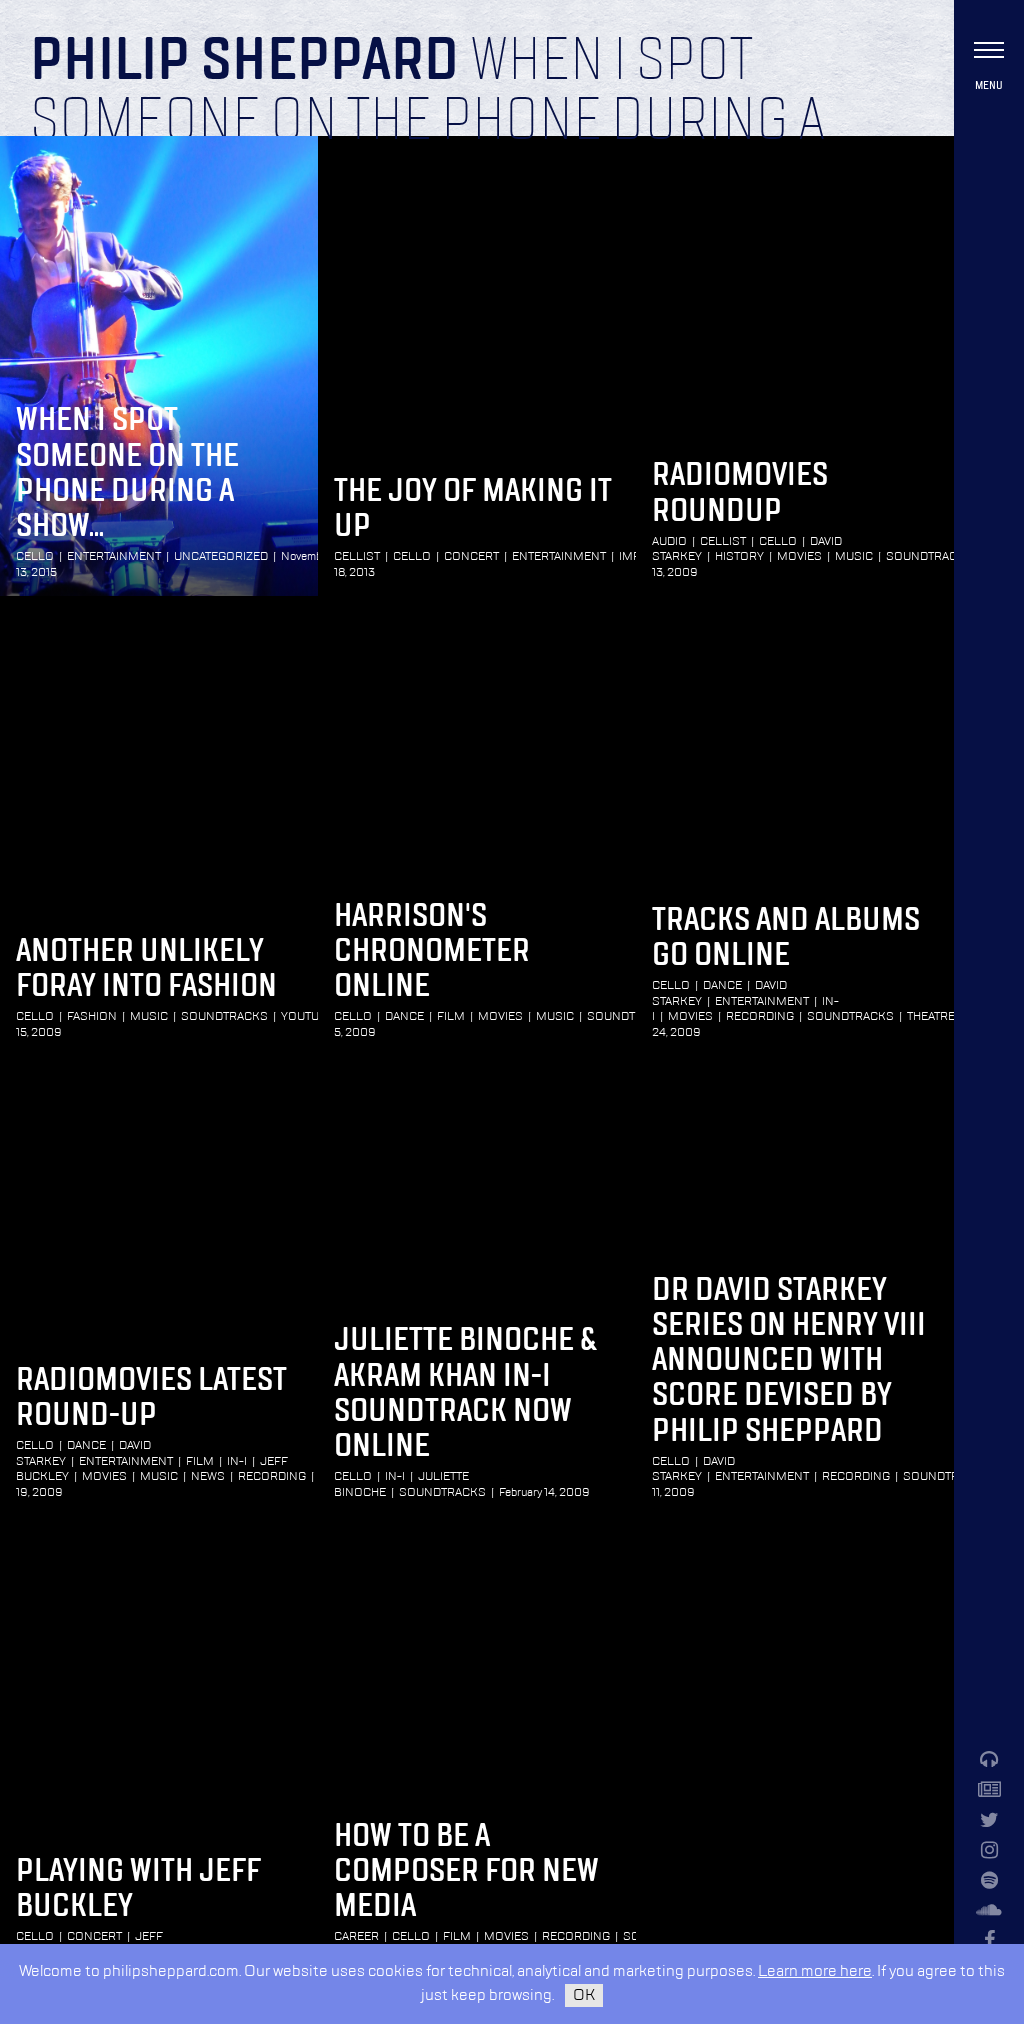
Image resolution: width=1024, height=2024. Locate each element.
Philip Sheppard (244, 62)
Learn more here (815, 1971)
